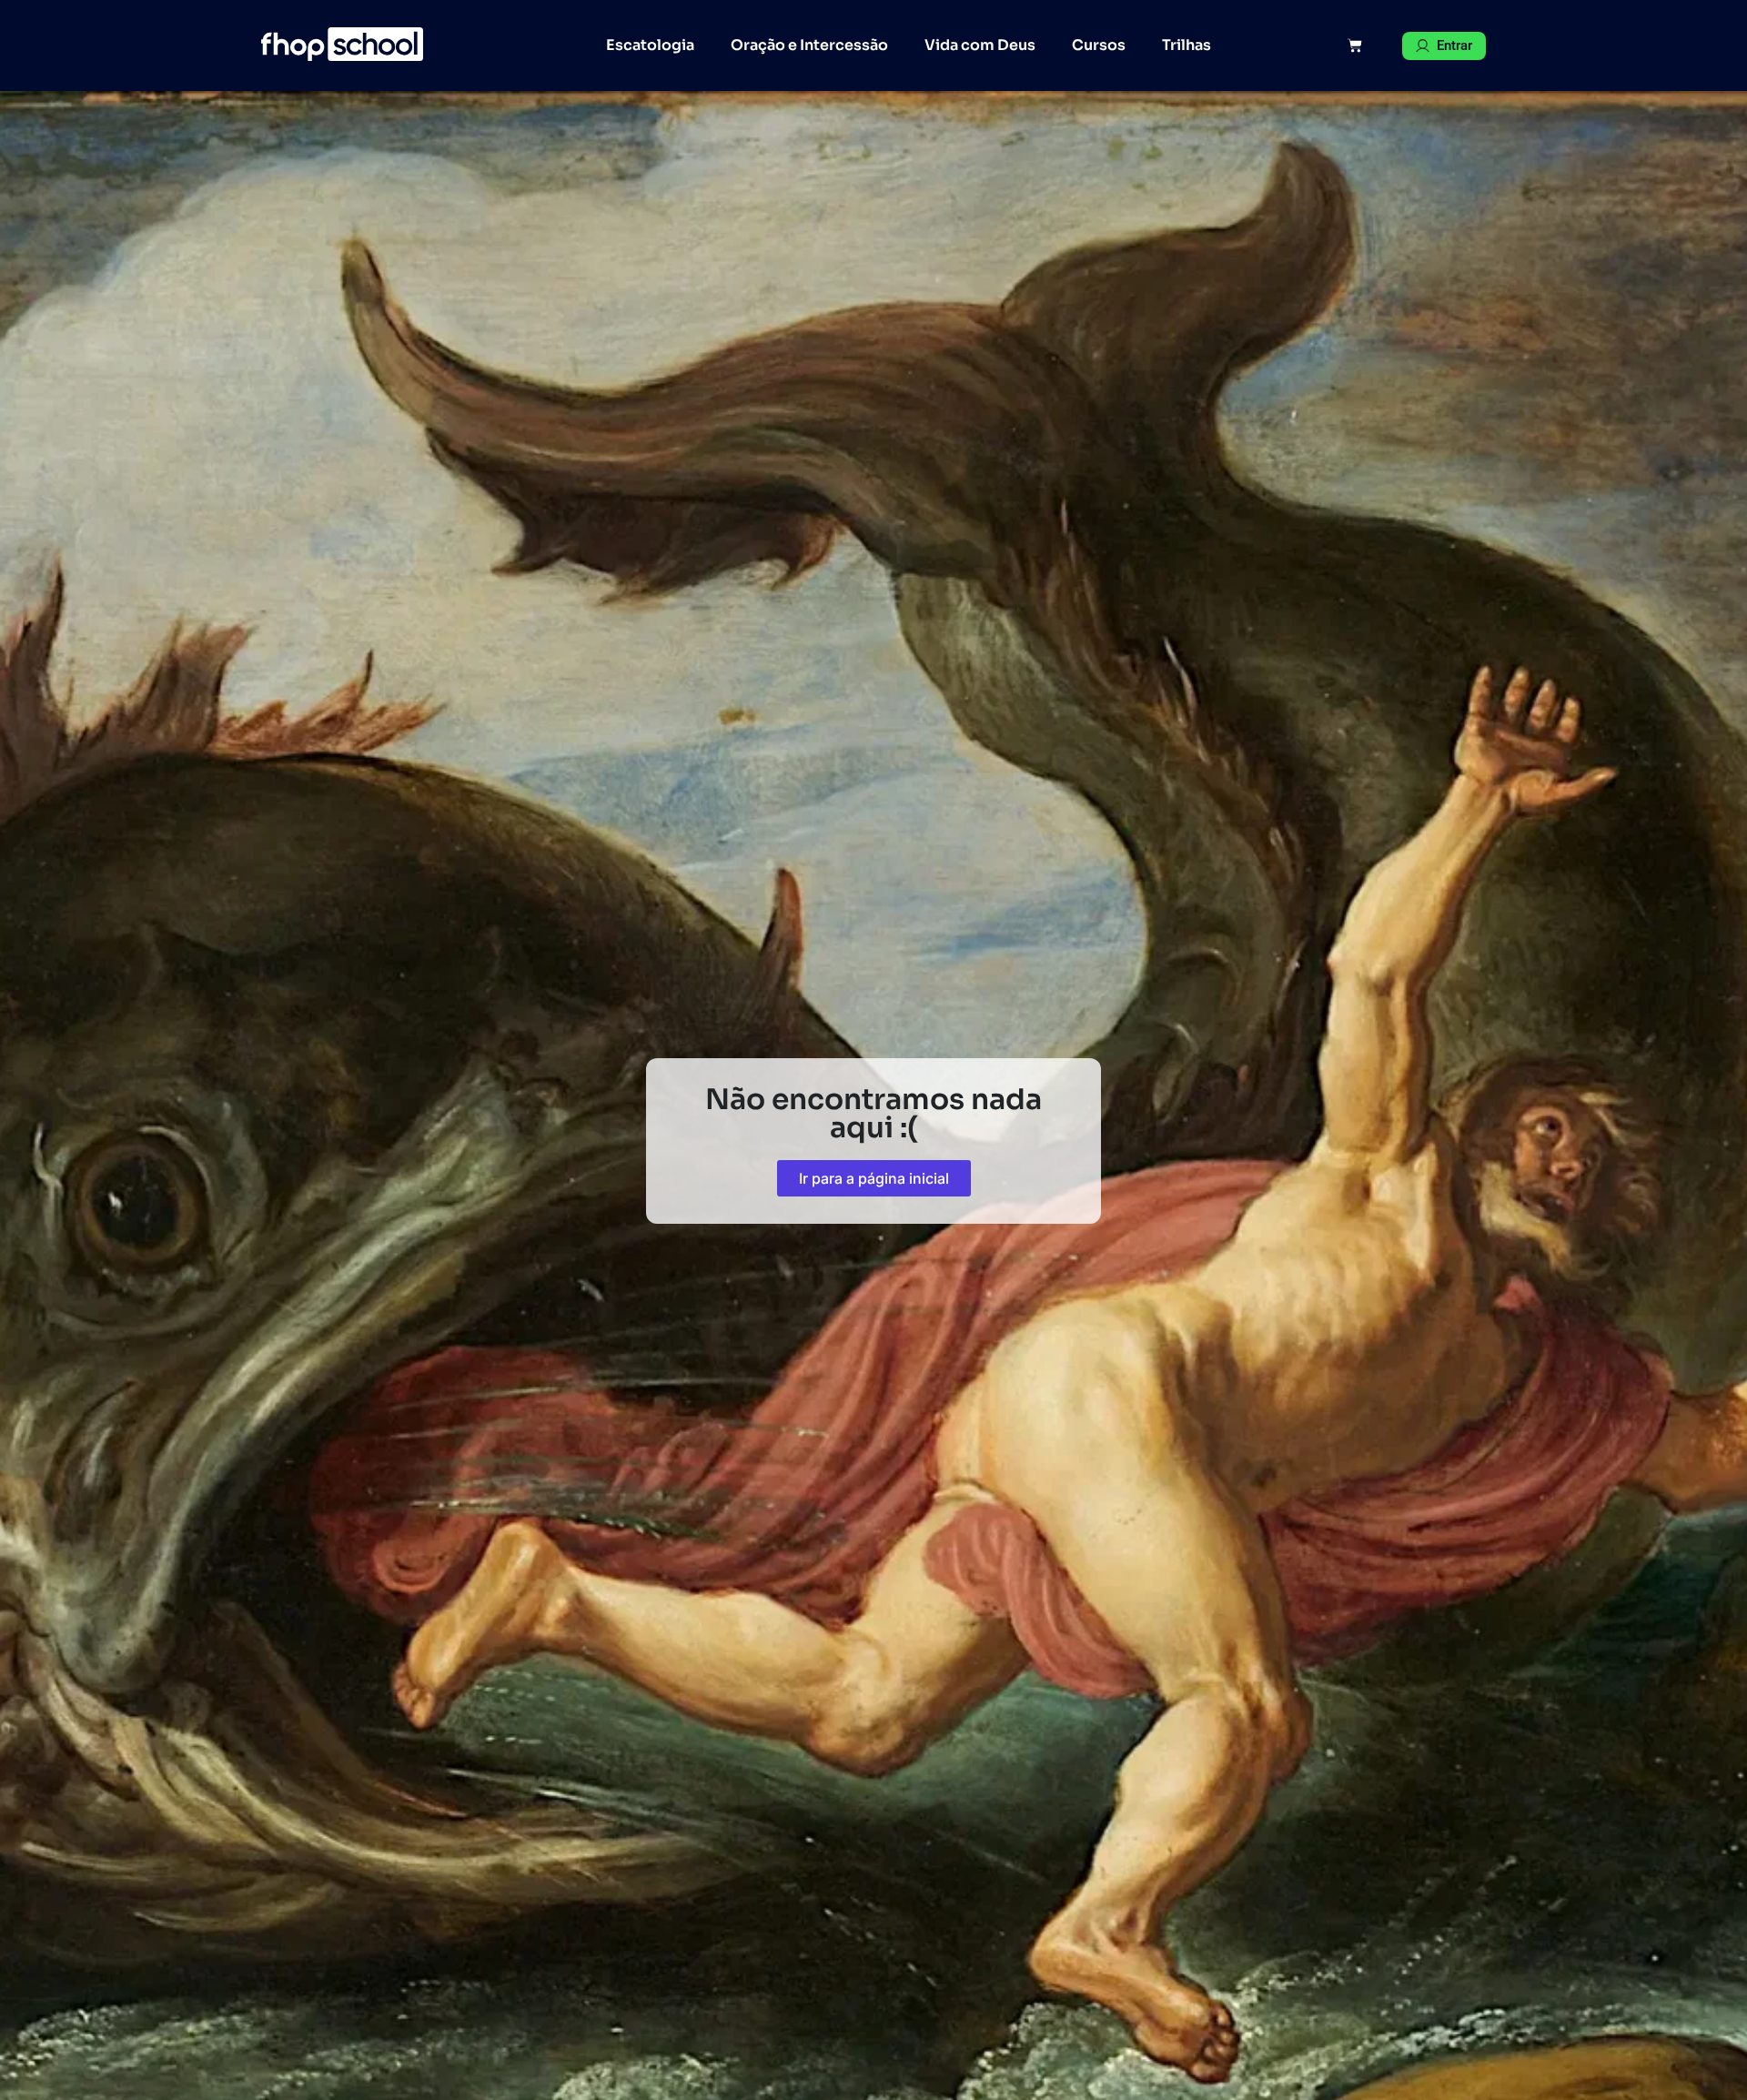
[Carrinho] (1355, 45)
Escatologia (650, 45)
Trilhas (1187, 45)
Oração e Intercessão (809, 45)
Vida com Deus (980, 45)
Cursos (1099, 45)
